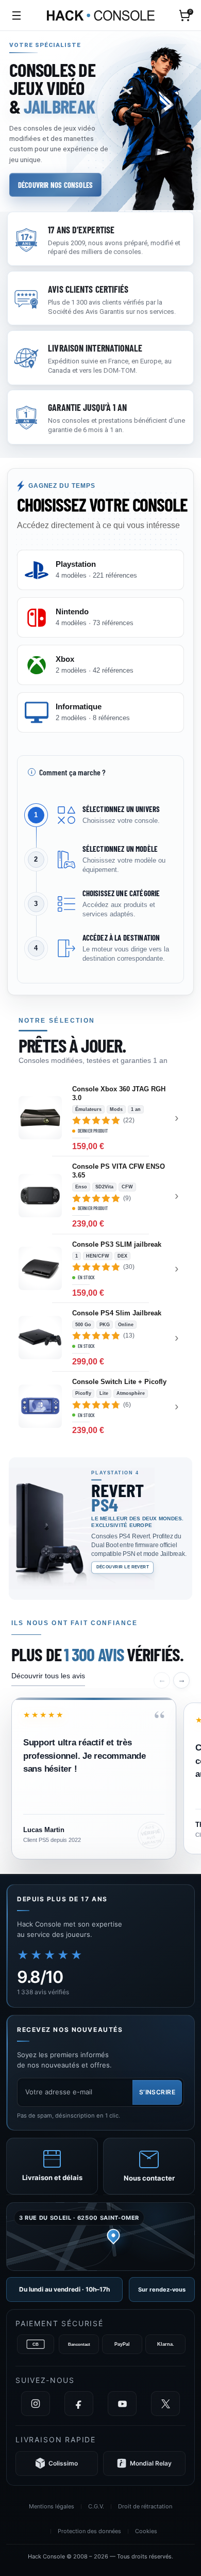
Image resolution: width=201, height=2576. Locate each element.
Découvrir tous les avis (48, 1676)
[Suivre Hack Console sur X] (165, 2404)
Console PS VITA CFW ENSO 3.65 (119, 1171)
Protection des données (89, 2531)
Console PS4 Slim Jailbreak (117, 1313)
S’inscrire (157, 2092)
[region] (100, 1737)
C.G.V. (96, 2506)
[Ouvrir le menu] (16, 15)
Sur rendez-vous (162, 2289)
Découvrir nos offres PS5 (53, 1579)
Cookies (146, 2531)
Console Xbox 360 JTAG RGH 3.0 (119, 1093)
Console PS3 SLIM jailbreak (117, 1244)
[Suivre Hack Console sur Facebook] (79, 2404)
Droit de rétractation (145, 2506)
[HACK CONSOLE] (101, 15)
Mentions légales (52, 2506)
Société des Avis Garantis (87, 312)
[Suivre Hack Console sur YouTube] (122, 2404)
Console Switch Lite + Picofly (119, 1382)
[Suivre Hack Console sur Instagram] (36, 2404)
